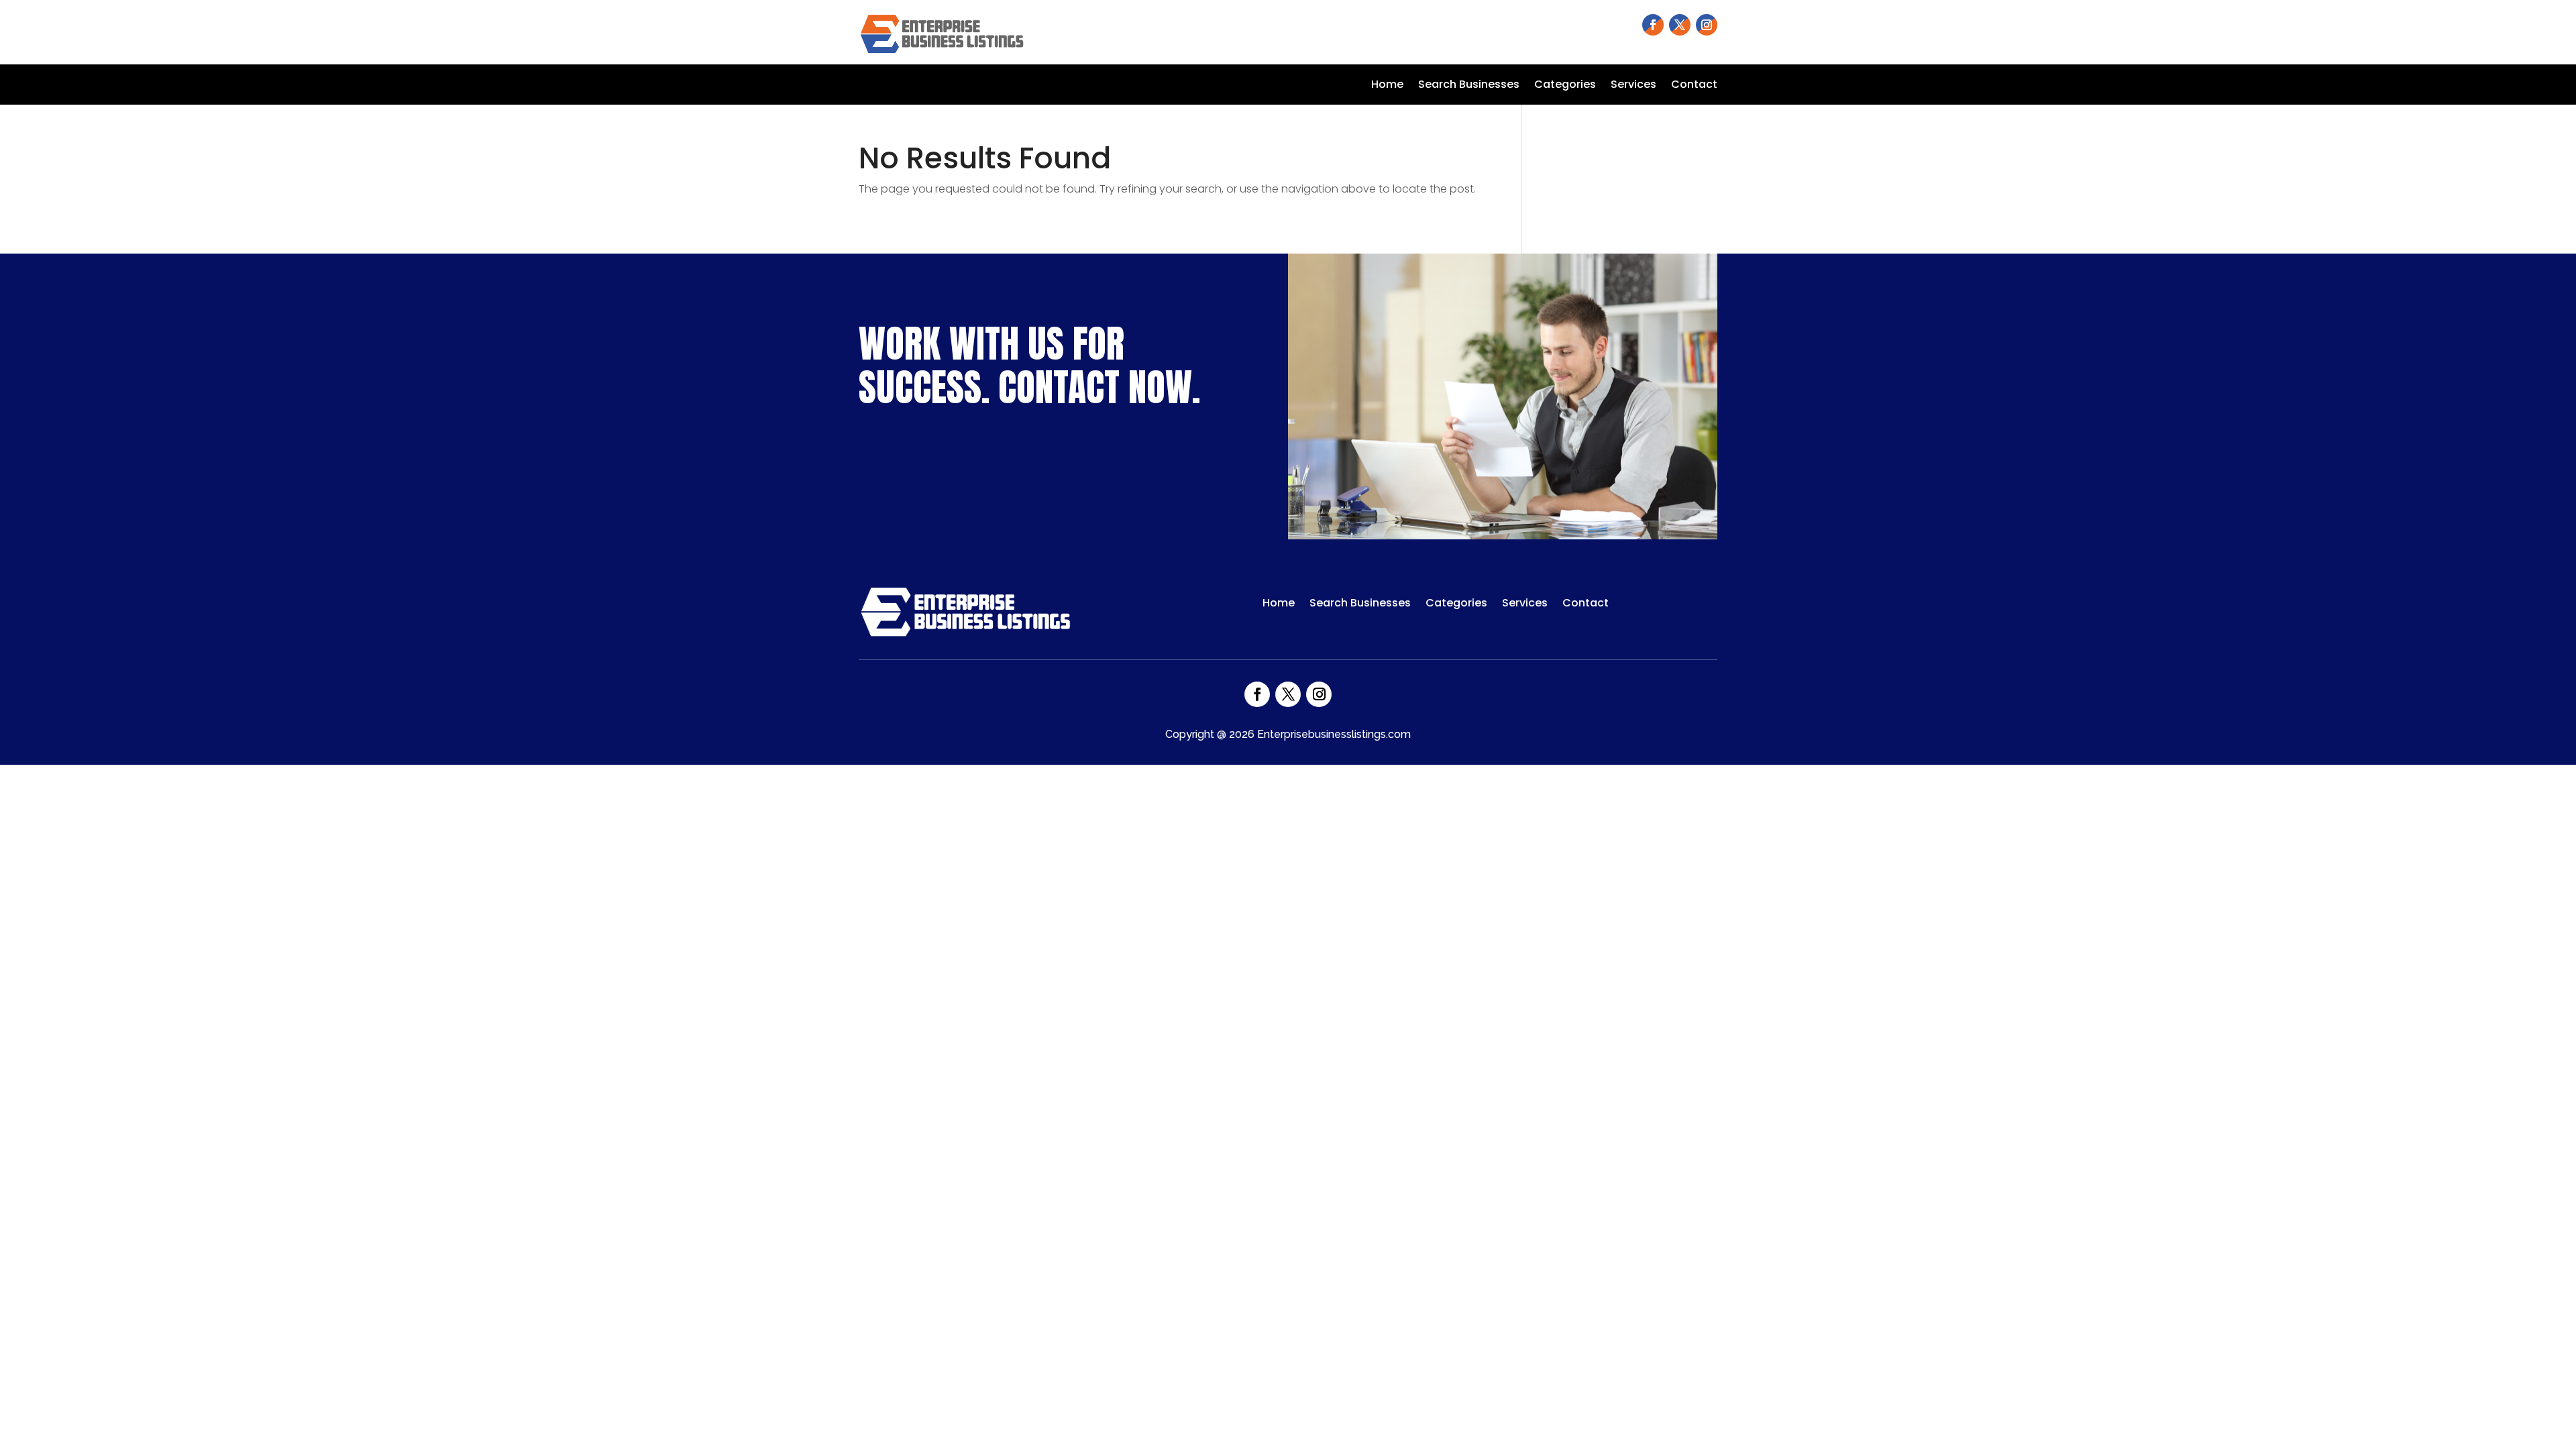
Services (1633, 86)
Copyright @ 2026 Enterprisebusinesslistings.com (1288, 734)
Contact (1694, 86)
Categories (1565, 86)
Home (1387, 86)
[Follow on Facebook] (1653, 25)
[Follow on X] (1680, 25)
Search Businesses (1469, 86)
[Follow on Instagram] (1707, 25)
